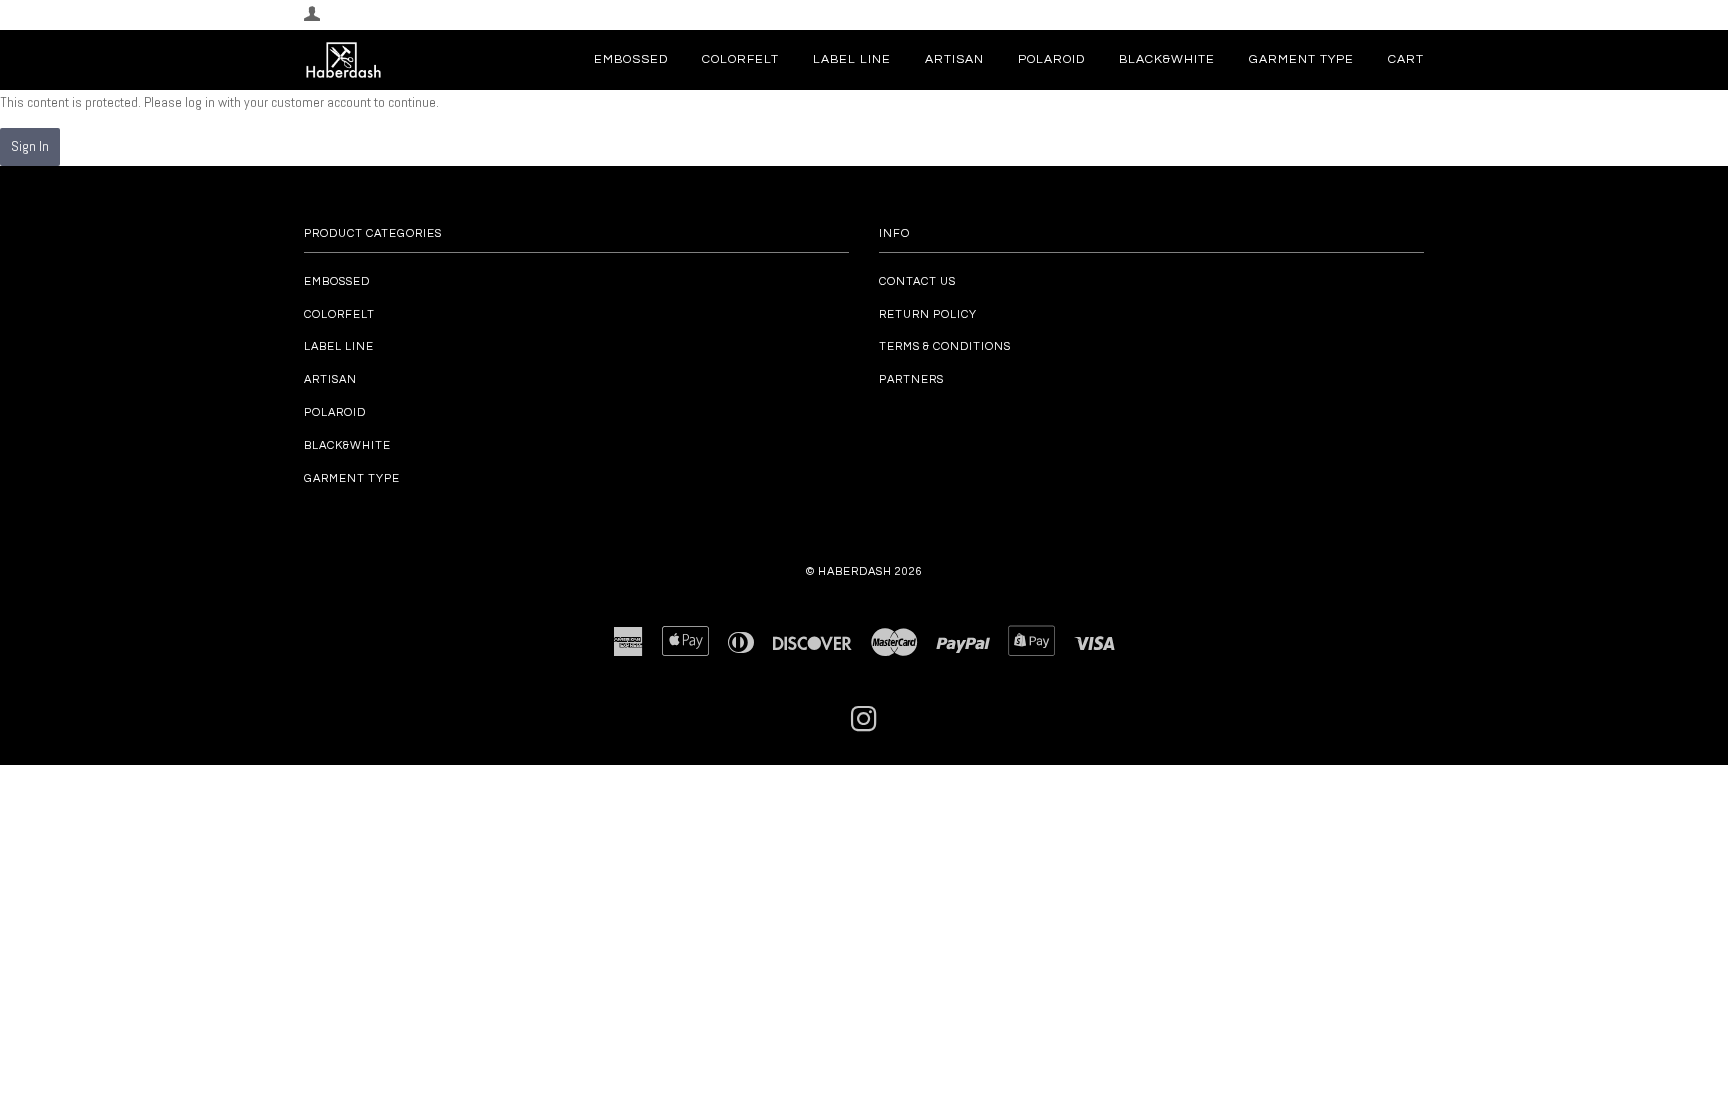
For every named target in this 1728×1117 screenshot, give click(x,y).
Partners (911, 379)
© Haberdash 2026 (864, 571)
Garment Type (1301, 59)
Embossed (631, 59)
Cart (1406, 59)
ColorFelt (740, 59)
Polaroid (1051, 59)
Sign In (30, 146)
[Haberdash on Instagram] (864, 725)
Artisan (954, 59)
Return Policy (928, 314)
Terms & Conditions (945, 346)
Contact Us (917, 281)
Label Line (852, 59)
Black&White (1167, 59)
